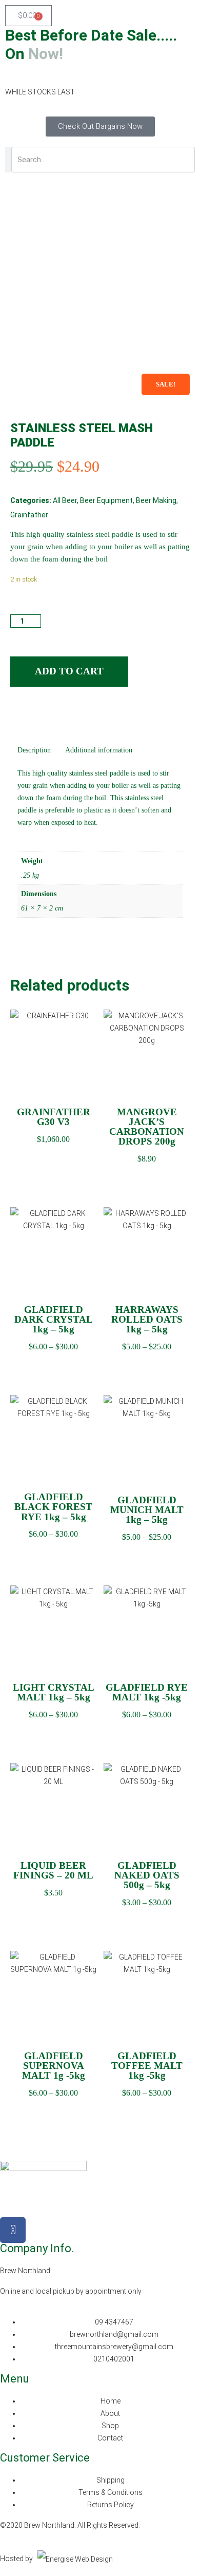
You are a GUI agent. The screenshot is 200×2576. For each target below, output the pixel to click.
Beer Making (156, 500)
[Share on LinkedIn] (37, 716)
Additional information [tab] (99, 750)
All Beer (65, 500)
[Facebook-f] (13, 2230)
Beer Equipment (106, 500)
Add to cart (69, 671)
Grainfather (29, 515)
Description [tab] (34, 750)
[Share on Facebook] (17, 716)
